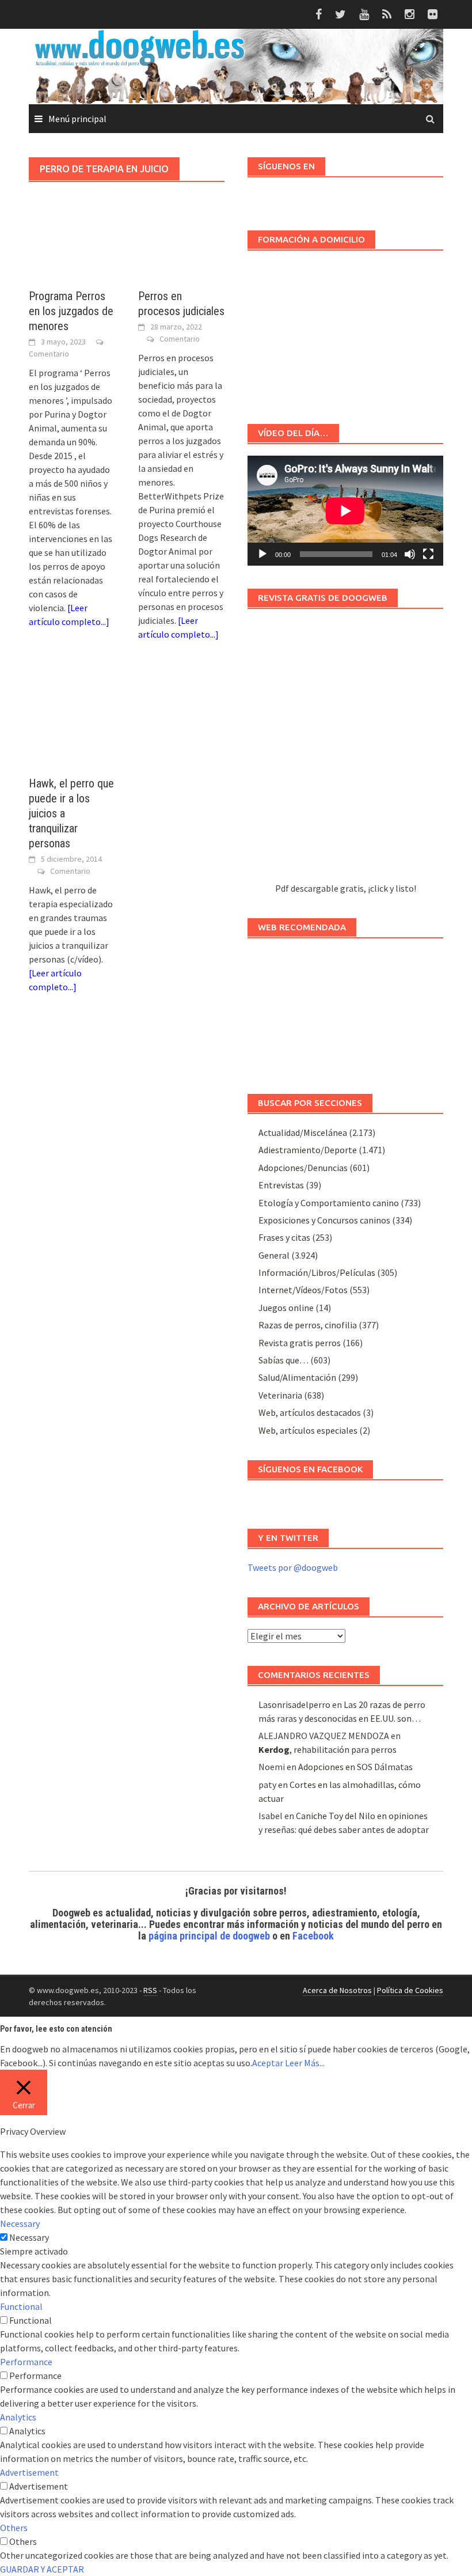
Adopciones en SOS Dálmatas (355, 1767)
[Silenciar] (410, 554)
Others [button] (14, 2528)
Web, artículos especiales (308, 1430)
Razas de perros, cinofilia (308, 1325)
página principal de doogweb (209, 1936)
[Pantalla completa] (428, 554)
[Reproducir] (262, 554)
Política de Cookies (410, 1990)
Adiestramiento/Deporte (308, 1150)
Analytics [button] (18, 2417)
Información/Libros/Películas (317, 1272)
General (274, 1255)
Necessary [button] (20, 2223)
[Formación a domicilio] (345, 332)
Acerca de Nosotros (337, 1990)
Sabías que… (283, 1360)
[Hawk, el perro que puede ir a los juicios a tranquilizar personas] (72, 720)
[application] (345, 511)
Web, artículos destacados (310, 1412)
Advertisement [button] (29, 2472)
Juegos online (286, 1308)
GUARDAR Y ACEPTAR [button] (42, 2569)
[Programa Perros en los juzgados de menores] (72, 251)
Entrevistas (281, 1185)
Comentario (49, 354)
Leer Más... (305, 2063)
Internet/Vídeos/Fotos (303, 1290)
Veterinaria (280, 1395)
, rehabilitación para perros (328, 1749)
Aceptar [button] (268, 2063)
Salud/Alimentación (297, 1377)
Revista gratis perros (300, 1343)
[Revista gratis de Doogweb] (345, 751)
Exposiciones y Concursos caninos (324, 1220)
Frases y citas (284, 1237)
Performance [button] (26, 2362)
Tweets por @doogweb (293, 1567)
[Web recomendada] (345, 1010)
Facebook (313, 1936)
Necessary (29, 2237)
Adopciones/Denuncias (303, 1168)
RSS (150, 1990)
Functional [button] (21, 2306)
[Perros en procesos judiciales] (181, 251)
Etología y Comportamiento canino (329, 1203)
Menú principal (77, 119)
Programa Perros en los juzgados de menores (71, 311)
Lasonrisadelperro (294, 1704)
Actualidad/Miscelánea (303, 1132)
